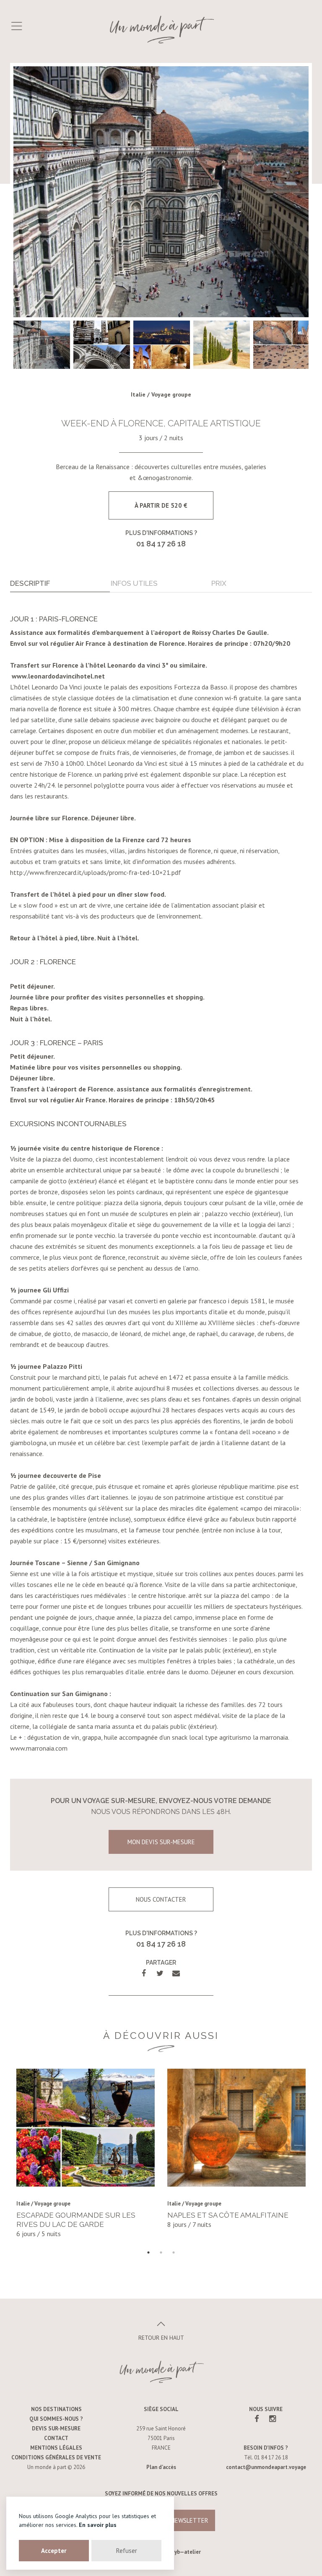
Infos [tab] (134, 583)
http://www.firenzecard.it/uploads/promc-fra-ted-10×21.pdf (96, 872)
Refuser (127, 2551)
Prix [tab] (219, 583)
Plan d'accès (161, 2467)
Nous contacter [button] (161, 1899)
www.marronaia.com (39, 1748)
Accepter (54, 2551)
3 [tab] (174, 2252)
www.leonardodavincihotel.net (58, 676)
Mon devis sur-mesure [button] (161, 1842)
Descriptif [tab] (30, 583)
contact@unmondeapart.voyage (266, 2467)
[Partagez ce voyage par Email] (176, 1973)
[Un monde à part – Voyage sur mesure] (161, 29)
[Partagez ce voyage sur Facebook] (144, 1973)
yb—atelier (188, 2552)
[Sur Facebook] (257, 2419)
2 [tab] (161, 2252)
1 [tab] (148, 2252)
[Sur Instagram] (273, 2419)
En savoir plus (98, 2525)
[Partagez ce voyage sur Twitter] (160, 1973)
